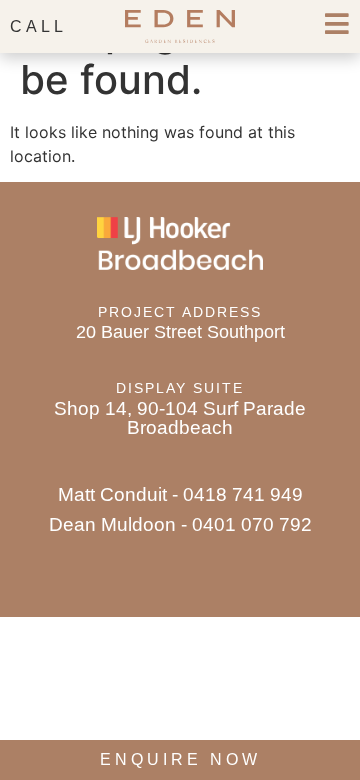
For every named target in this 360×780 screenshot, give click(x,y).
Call (38, 26)
